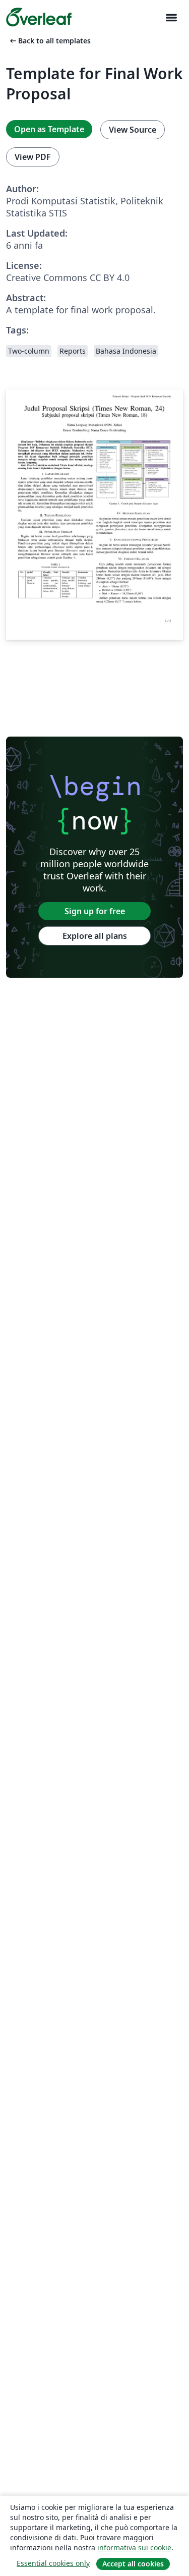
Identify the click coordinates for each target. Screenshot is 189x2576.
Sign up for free (95, 911)
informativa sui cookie (134, 2547)
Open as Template (49, 129)
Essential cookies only (53, 2563)
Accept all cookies (133, 2564)
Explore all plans (95, 936)
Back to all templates (49, 41)
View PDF (33, 157)
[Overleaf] (39, 17)
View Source (133, 130)
